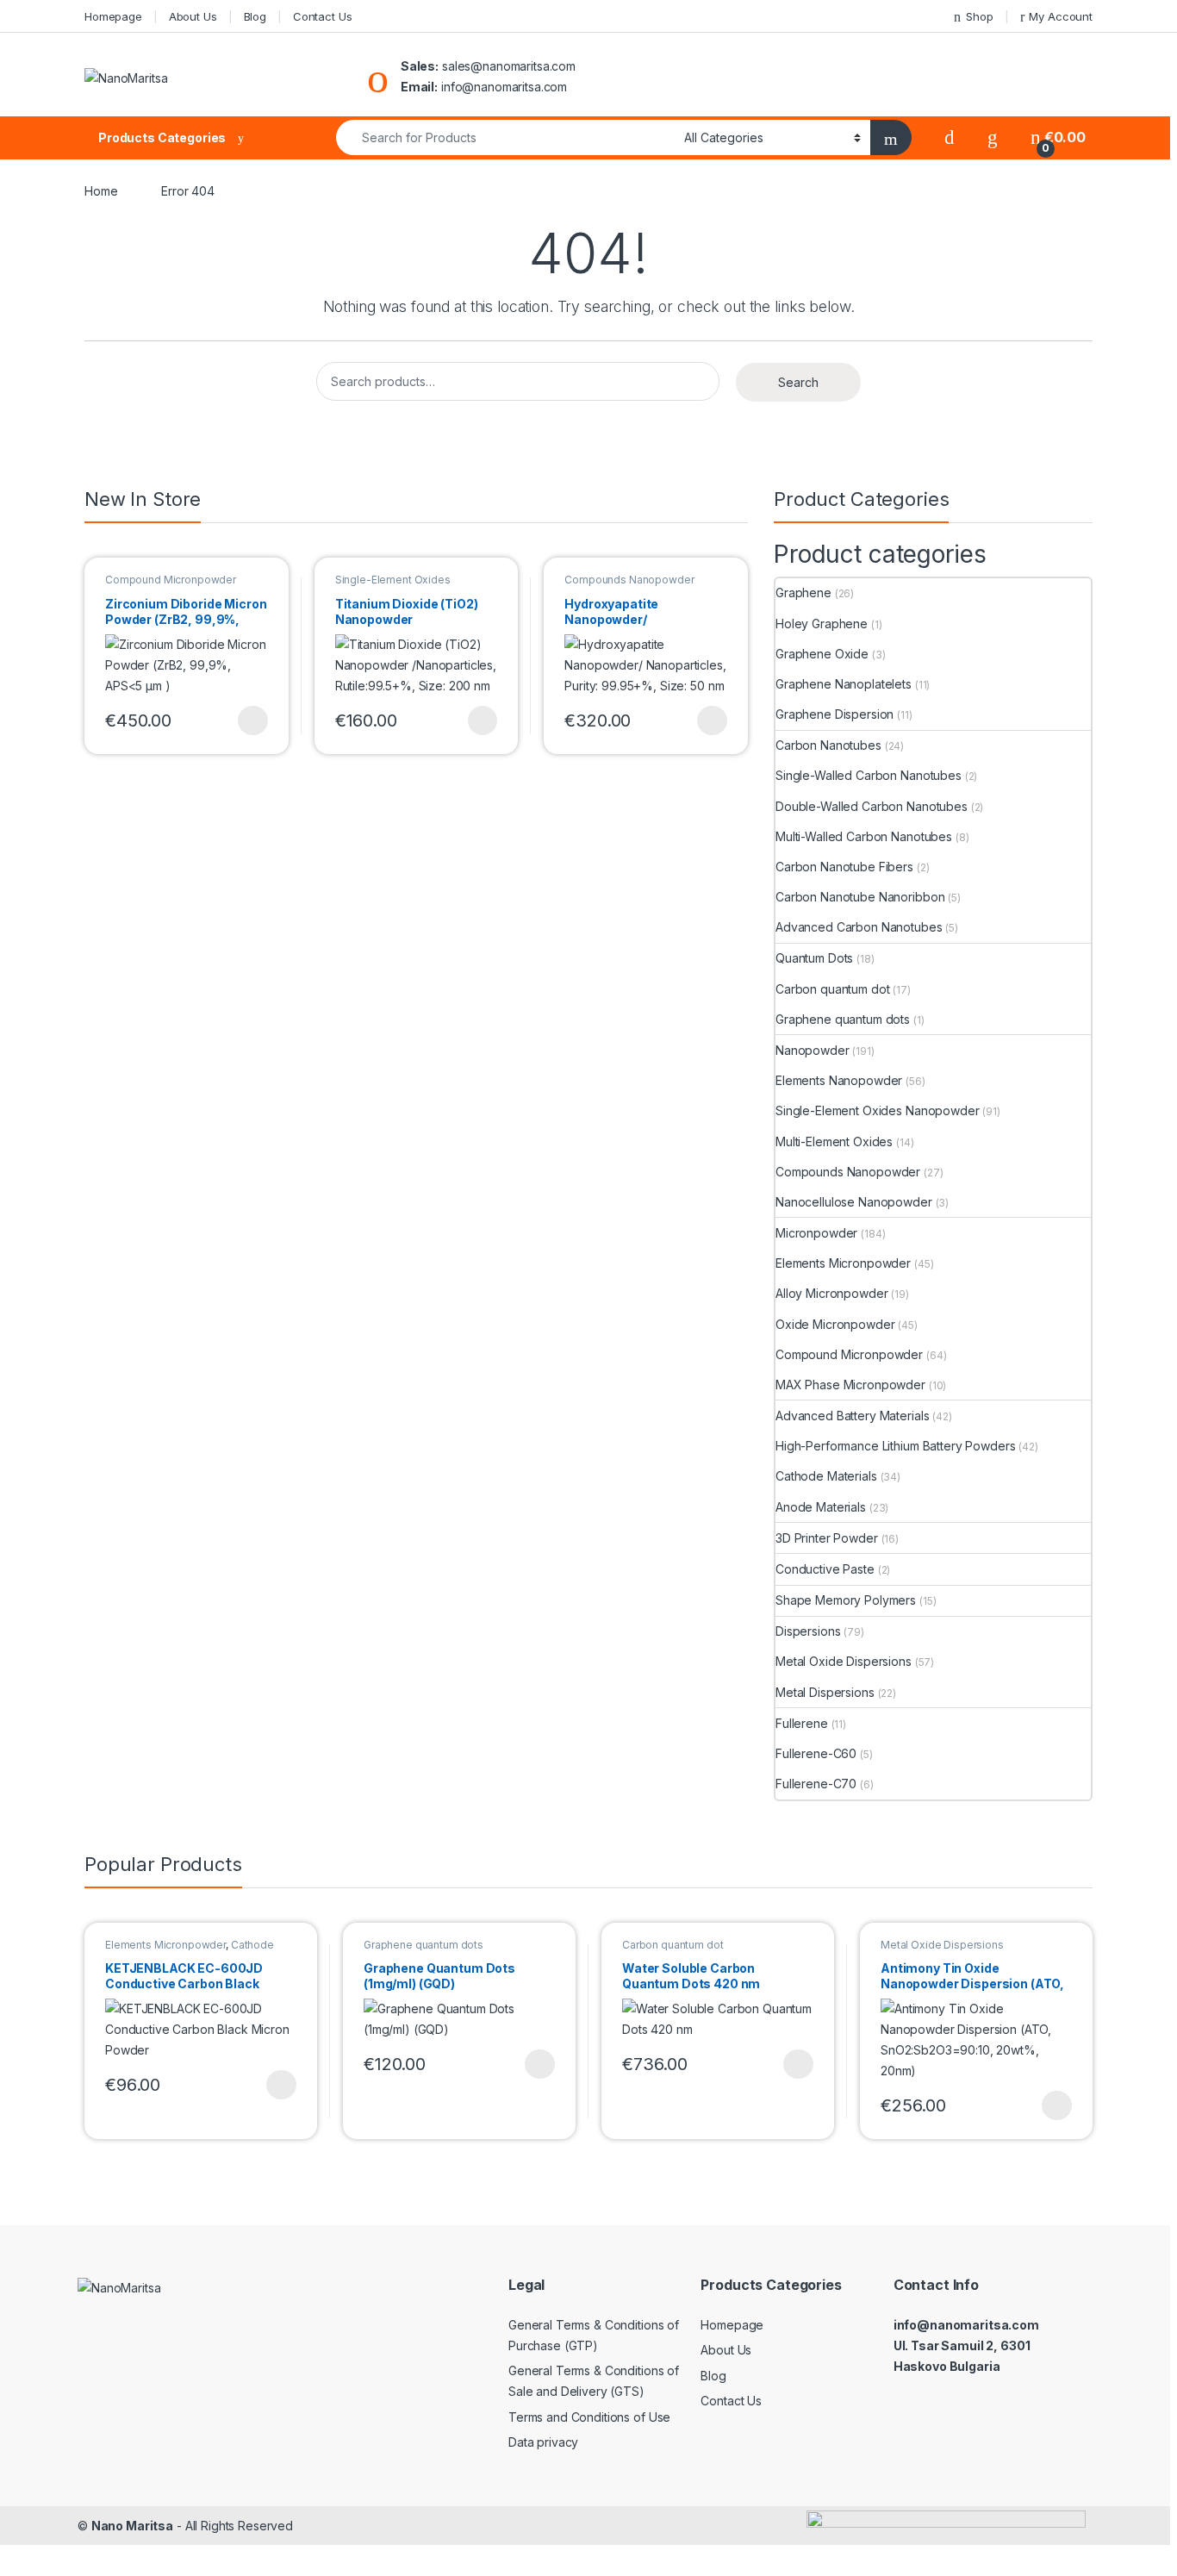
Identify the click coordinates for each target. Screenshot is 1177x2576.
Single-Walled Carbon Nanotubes (869, 775)
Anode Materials (821, 1507)
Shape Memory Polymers (846, 1600)
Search (798, 382)
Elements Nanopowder (839, 1080)
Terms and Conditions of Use (589, 2417)
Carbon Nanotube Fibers (844, 867)
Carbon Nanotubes (828, 745)
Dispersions (808, 1631)
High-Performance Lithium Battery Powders (895, 1446)
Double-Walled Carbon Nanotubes (872, 806)
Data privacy (543, 2442)
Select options (247, 720)
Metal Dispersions (825, 1692)
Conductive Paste (825, 1569)
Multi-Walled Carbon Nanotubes (864, 836)
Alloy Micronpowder (831, 1293)
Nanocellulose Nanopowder (854, 1202)
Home (101, 191)
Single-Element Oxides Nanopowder (393, 585)
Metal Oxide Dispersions (844, 1661)
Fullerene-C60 (816, 1753)
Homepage (113, 16)
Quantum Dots (814, 958)
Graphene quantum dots (843, 1019)
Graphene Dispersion (834, 714)
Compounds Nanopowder (629, 580)
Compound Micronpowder (171, 580)
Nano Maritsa (132, 2526)
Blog (255, 16)
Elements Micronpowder (843, 1263)
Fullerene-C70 (816, 1784)
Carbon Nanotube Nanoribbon (860, 897)
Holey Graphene (822, 624)
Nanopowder (813, 1050)
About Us (193, 16)
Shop (979, 16)
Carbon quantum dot (832, 989)
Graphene (803, 593)
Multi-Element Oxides (834, 1141)
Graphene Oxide (822, 654)
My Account (1061, 16)
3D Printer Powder (827, 1538)
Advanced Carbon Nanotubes (859, 927)
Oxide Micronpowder (835, 1324)
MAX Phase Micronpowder (850, 1385)
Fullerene (802, 1723)
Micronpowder (816, 1233)
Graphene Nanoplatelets (844, 684)
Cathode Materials (826, 1476)
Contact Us (323, 16)
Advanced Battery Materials (852, 1416)
